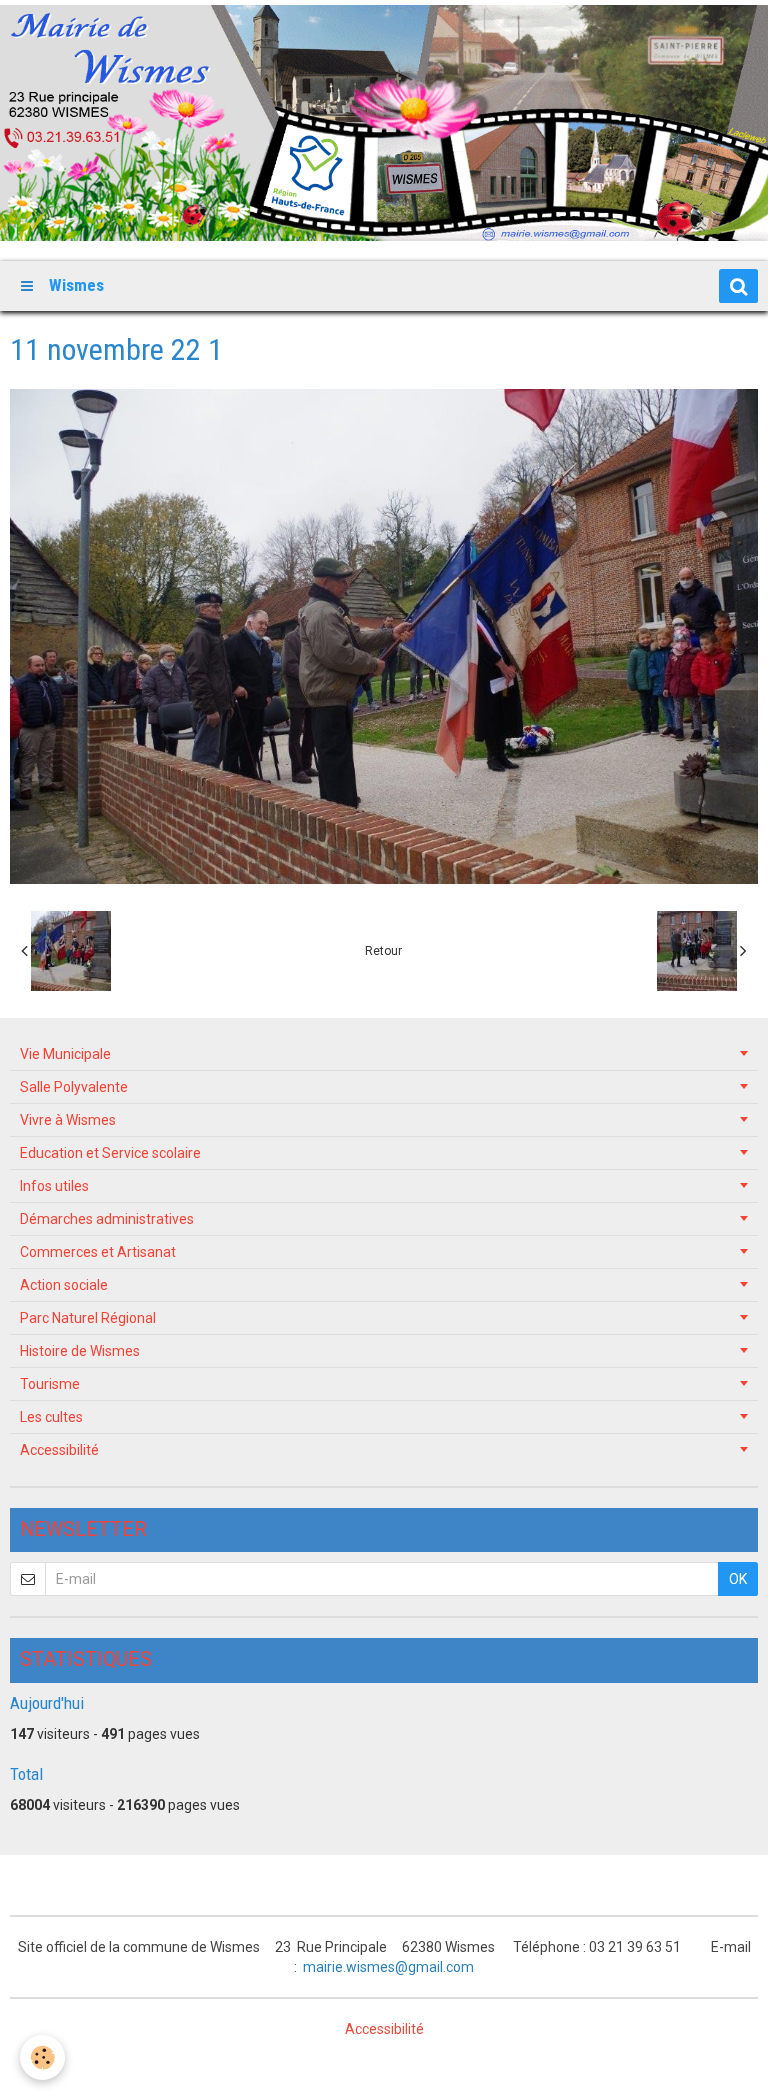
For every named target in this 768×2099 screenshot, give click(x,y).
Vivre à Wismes (68, 1120)
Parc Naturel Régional (88, 1318)
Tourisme (50, 1384)
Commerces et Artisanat (98, 1252)
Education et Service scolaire (110, 1153)
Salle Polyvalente (74, 1087)
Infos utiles (54, 1186)
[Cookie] (42, 2057)
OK (738, 1579)
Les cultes (51, 1417)
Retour (383, 951)
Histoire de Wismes (80, 1351)
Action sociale (64, 1285)
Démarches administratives (107, 1219)
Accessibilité (59, 1450)
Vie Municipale (65, 1054)
